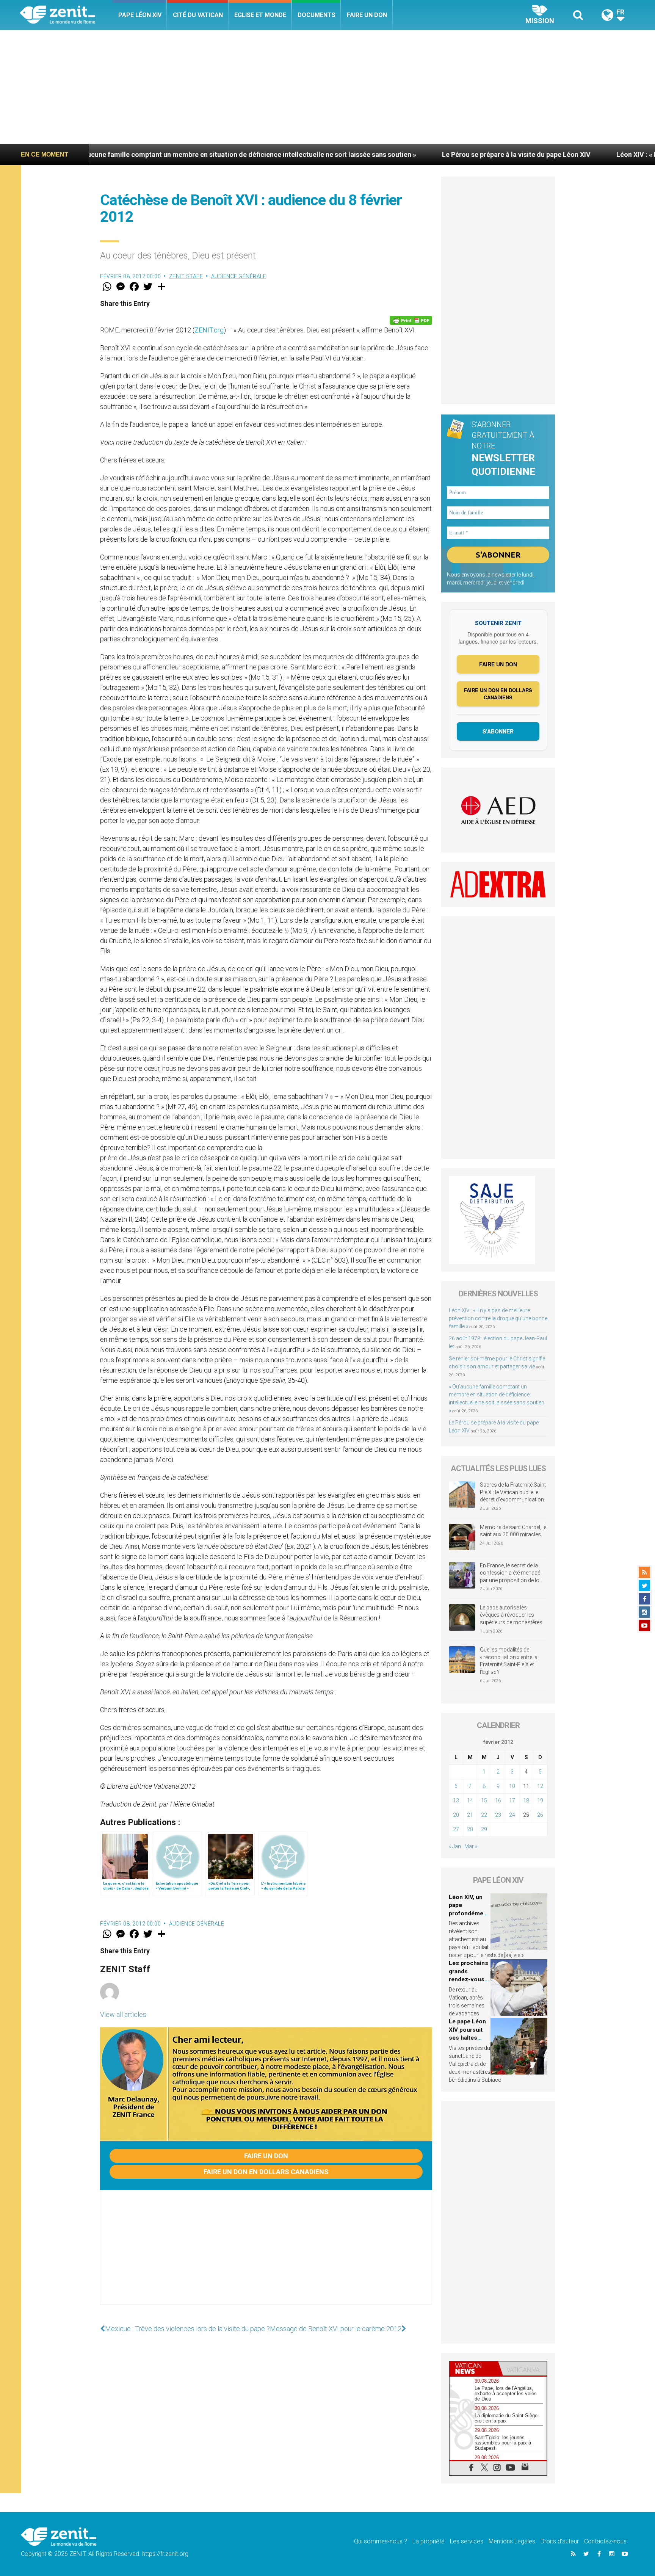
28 (470, 1829)
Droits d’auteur (560, 2541)
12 (540, 1786)
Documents (317, 15)
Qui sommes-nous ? (381, 2541)
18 (526, 1800)
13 (456, 1800)
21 (470, 1815)
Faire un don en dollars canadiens (266, 2172)
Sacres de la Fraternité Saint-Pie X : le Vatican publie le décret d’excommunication (514, 1492)
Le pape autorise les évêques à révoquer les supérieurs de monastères (511, 1615)
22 (484, 1815)
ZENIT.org (209, 330)
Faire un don (367, 15)
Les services (467, 2541)
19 (540, 1800)
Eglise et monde (260, 15)
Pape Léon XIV (140, 15)
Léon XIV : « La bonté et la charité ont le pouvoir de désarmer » (531, 154)
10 (512, 1786)
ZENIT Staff (186, 276)
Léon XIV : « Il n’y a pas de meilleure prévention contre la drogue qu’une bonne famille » (498, 1318)
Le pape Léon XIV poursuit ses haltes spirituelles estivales (467, 2038)
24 (512, 1815)
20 (456, 1815)
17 (512, 1800)
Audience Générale (239, 276)
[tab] (474, 2368)
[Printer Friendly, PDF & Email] (411, 320)
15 (484, 1800)
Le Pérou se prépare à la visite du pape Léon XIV (334, 154)
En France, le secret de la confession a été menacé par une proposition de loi (510, 1573)
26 (540, 1815)
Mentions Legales (512, 2541)
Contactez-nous (605, 2541)
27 (456, 1829)
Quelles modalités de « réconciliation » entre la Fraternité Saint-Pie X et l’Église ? (509, 1661)
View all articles (123, 2014)
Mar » (471, 1846)
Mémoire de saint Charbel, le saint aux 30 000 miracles (513, 1531)
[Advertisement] (327, 87)
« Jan (455, 1846)
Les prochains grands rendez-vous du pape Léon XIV (469, 1979)
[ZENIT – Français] (66, 15)
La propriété (429, 2541)
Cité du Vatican (198, 15)
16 (498, 1800)
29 (484, 1829)
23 (498, 1815)
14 (470, 1800)
